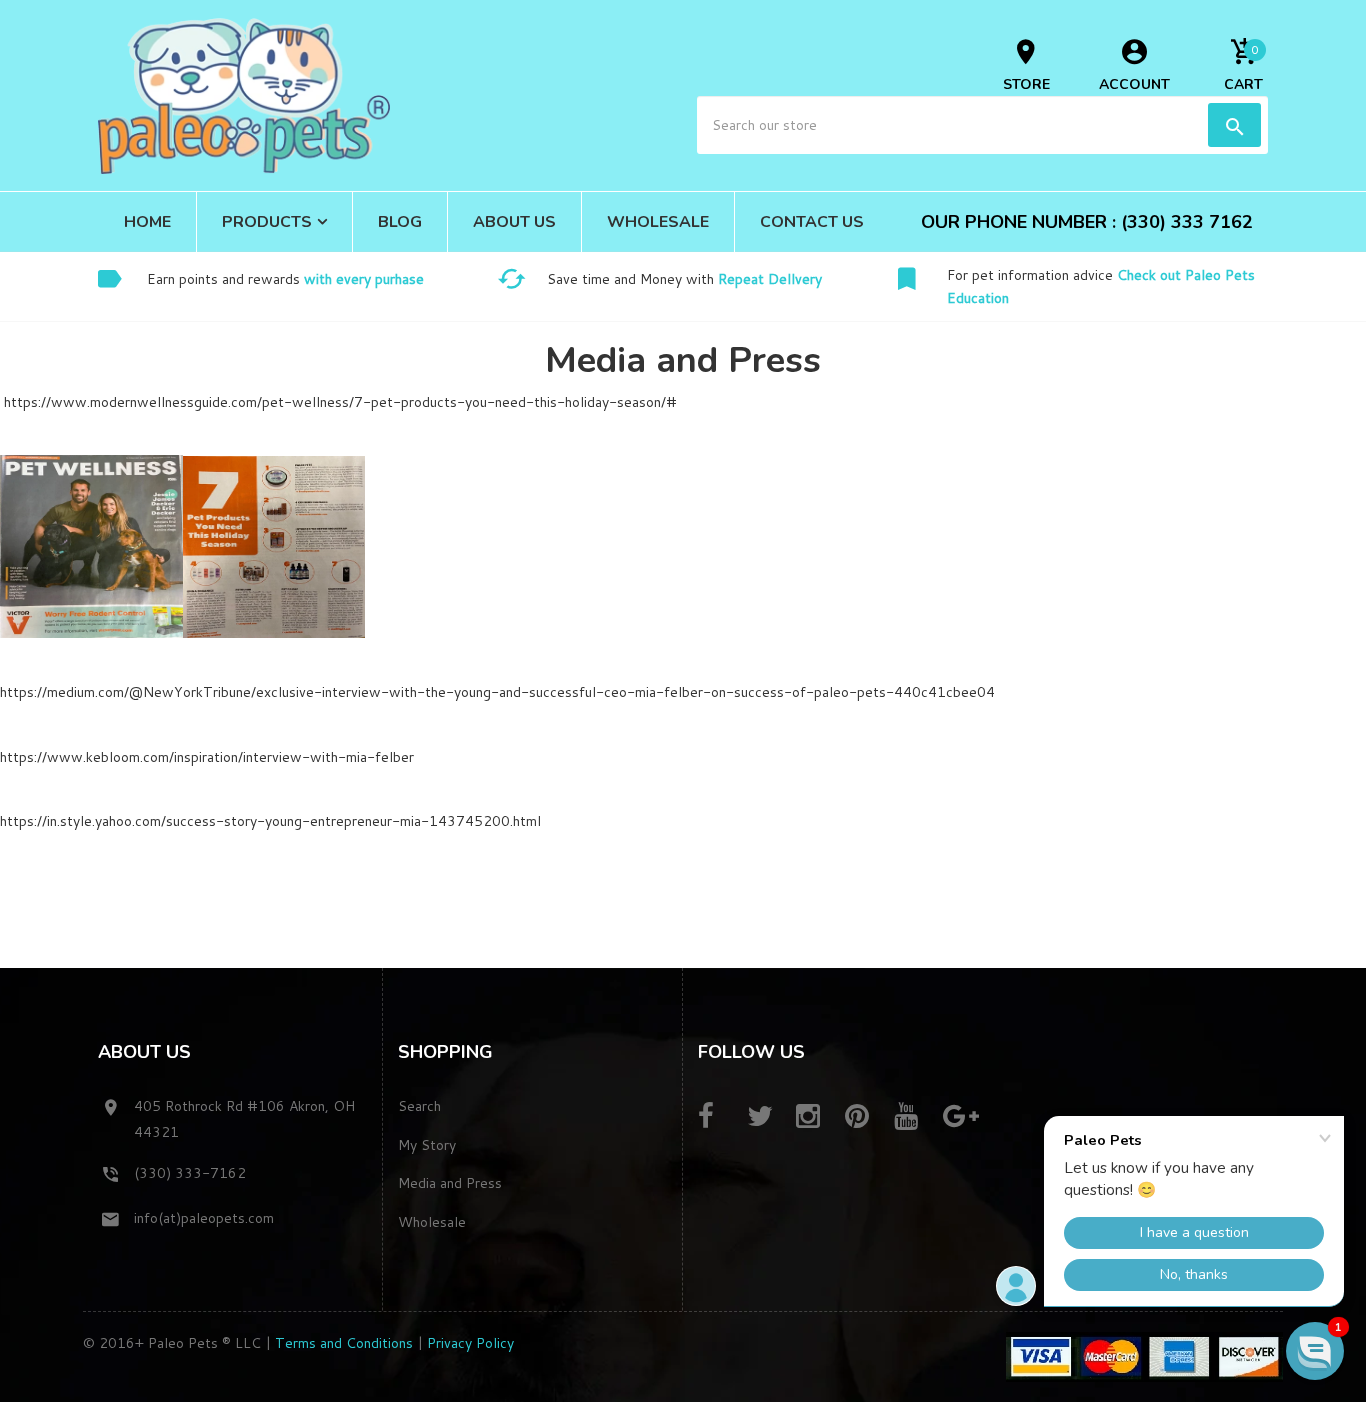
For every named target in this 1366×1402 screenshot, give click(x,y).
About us (514, 222)
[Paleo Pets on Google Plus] (965, 1117)
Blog (400, 222)
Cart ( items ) (1243, 67)
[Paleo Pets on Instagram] (818, 1117)
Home (147, 222)
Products (267, 222)
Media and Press (450, 1183)
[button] (1315, 1351)
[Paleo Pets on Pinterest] (867, 1117)
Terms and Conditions (344, 1343)
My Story (427, 1145)
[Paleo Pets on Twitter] (769, 1117)
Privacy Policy (470, 1343)
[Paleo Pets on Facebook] (720, 1117)
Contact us (812, 222)
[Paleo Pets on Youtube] (916, 1117)
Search (419, 1106)
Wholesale (658, 222)
